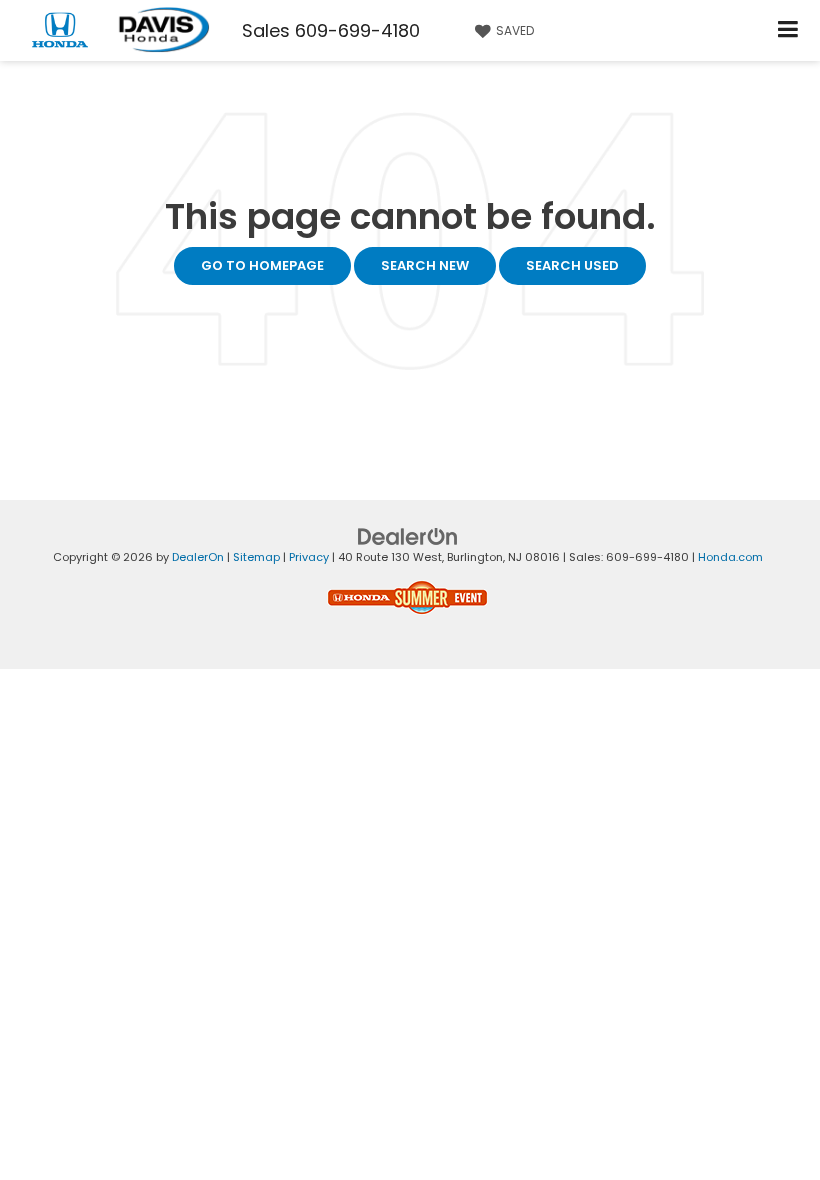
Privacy (309, 557)
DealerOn (198, 557)
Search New (425, 265)
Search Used (572, 265)
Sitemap (256, 557)
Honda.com (730, 557)
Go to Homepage (262, 265)
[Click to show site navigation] (788, 30)
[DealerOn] (408, 536)
